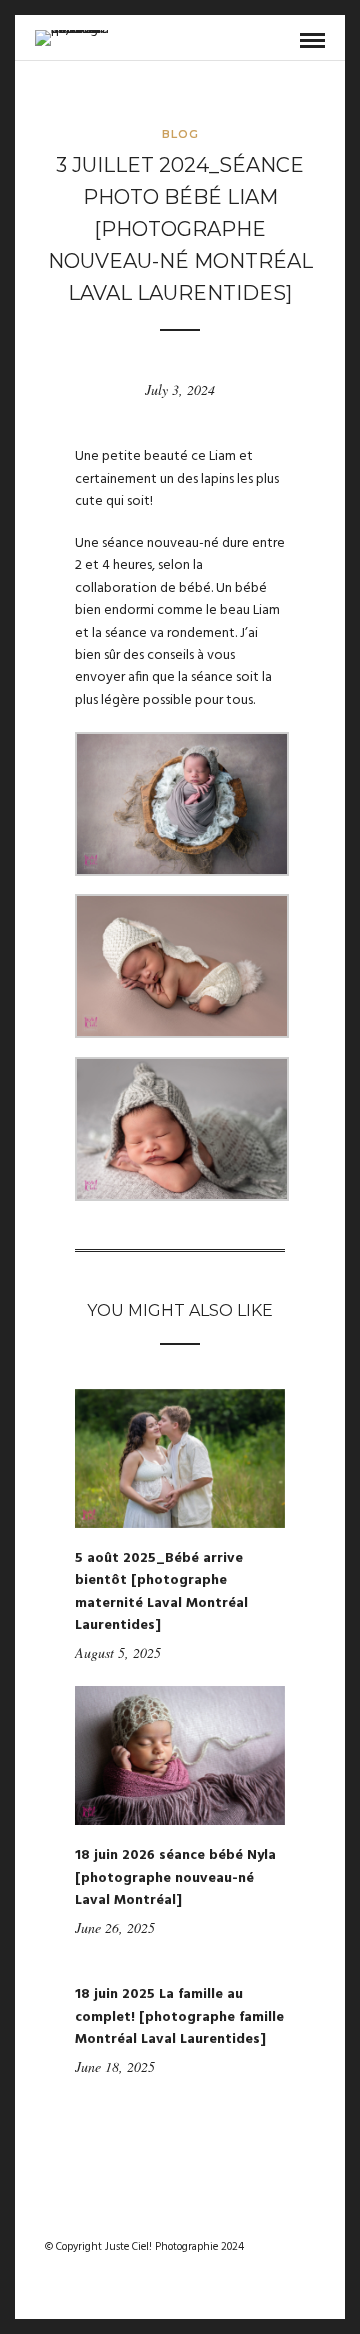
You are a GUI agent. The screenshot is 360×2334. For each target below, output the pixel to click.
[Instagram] (193, 2215)
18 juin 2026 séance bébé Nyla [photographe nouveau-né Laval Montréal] (175, 1878)
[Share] (280, 41)
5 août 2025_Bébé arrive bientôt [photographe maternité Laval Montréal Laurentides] (161, 1592)
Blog (180, 134)
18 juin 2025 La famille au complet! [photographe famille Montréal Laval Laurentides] (179, 2017)
